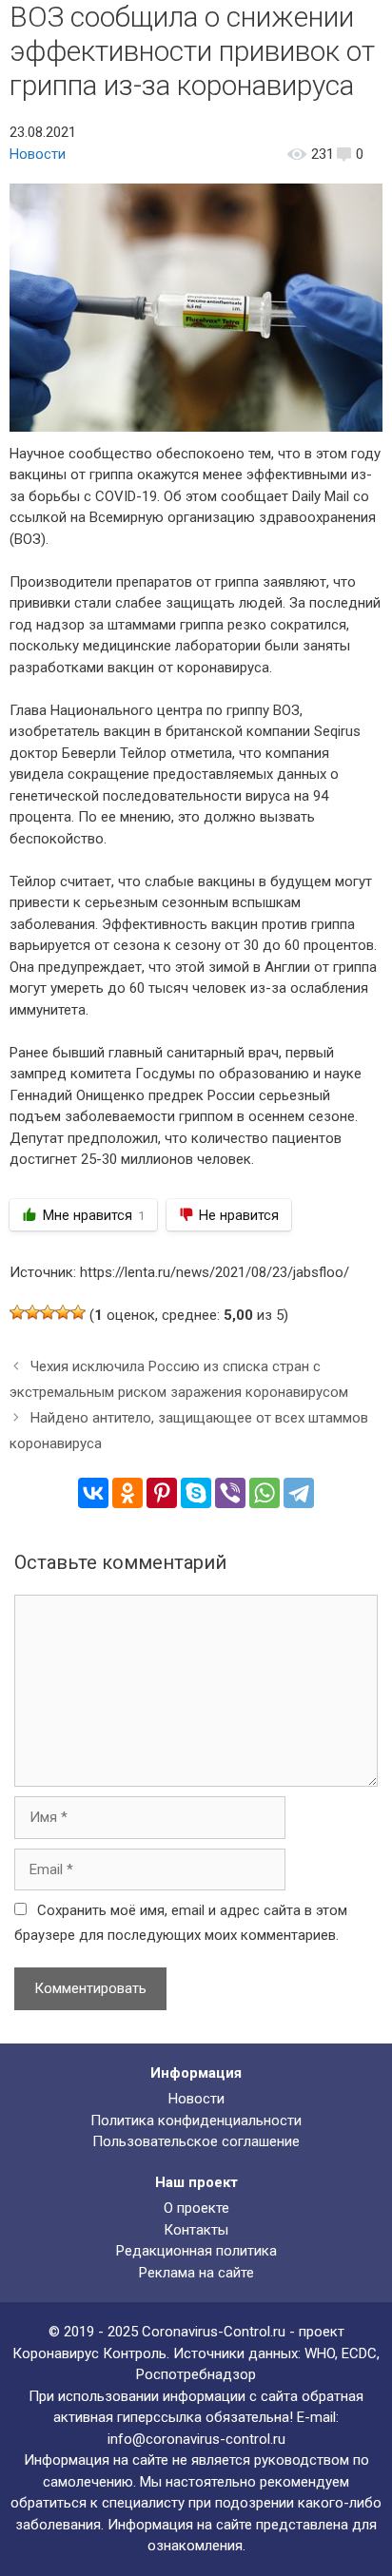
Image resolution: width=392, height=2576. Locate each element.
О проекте (196, 2208)
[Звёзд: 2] (32, 1312)
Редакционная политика (196, 2251)
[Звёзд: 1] (17, 1312)
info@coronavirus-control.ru (196, 2439)
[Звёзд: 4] (63, 1312)
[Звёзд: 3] (48, 1312)
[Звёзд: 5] (78, 1312)
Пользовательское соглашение (196, 2141)
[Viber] (230, 1493)
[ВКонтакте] (93, 1493)
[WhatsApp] (265, 1493)
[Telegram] (299, 1493)
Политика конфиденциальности (196, 2121)
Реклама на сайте (196, 2273)
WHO (320, 2353)
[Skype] (196, 1493)
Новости (38, 154)
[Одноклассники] (127, 1493)
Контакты (196, 2230)
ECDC (359, 2353)
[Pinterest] (162, 1493)
